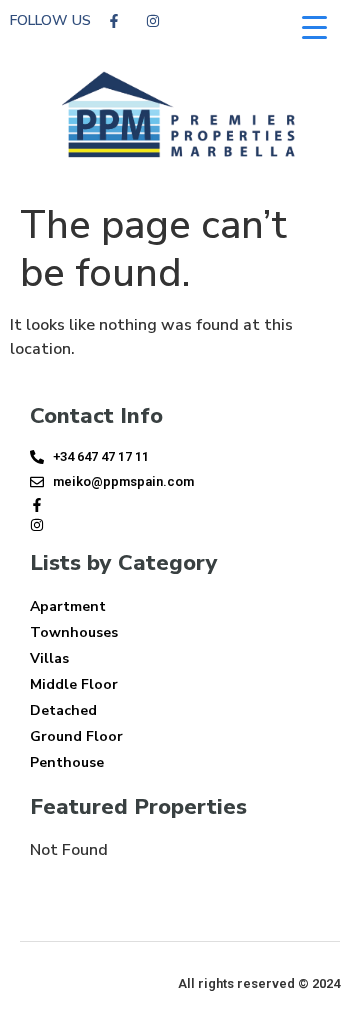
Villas (49, 658)
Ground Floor (76, 736)
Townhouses (74, 632)
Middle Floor (74, 684)
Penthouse (67, 762)
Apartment (68, 606)
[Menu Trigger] (314, 27)
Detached (63, 710)
